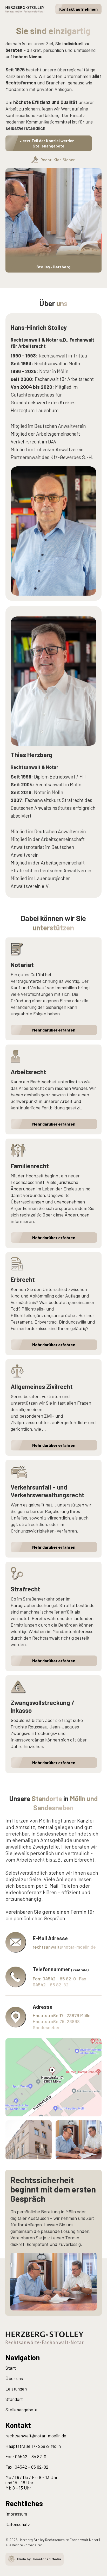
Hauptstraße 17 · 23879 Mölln (33, 2446)
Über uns (14, 2378)
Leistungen (16, 2389)
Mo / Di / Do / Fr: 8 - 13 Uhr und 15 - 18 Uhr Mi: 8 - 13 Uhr (32, 2482)
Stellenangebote (21, 2410)
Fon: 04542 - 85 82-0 (26, 2456)
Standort (14, 2399)
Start (11, 2368)
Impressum (16, 2514)
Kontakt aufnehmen (78, 9)
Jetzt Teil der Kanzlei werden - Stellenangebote (49, 143)
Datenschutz (18, 2524)
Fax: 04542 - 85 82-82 (27, 2467)
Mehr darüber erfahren (54, 1030)
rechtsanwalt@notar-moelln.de (36, 2436)
